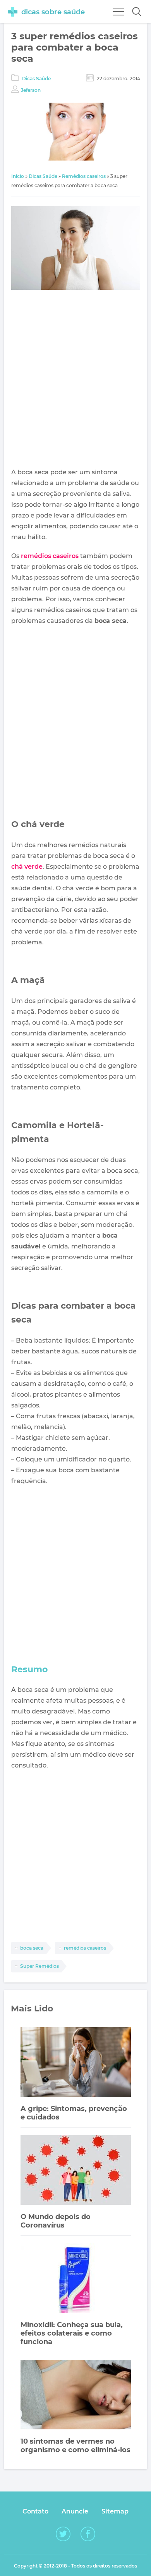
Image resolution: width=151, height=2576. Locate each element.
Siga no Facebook (88, 2534)
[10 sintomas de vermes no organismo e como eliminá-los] (76, 2396)
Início (18, 176)
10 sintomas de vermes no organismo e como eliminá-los (75, 2446)
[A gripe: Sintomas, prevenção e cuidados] (76, 2063)
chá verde (27, 867)
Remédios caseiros (84, 176)
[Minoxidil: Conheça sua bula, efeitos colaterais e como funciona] (76, 2279)
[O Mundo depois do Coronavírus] (76, 2171)
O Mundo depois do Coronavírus (56, 2221)
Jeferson (31, 90)
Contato (35, 2511)
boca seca (32, 1948)
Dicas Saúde (36, 79)
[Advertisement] (75, 380)
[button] (137, 12)
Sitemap (115, 2511)
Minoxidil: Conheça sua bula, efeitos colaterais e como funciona (72, 2333)
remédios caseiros (50, 556)
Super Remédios (39, 1966)
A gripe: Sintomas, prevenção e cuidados (74, 2113)
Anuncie (75, 2511)
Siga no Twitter (63, 2534)
